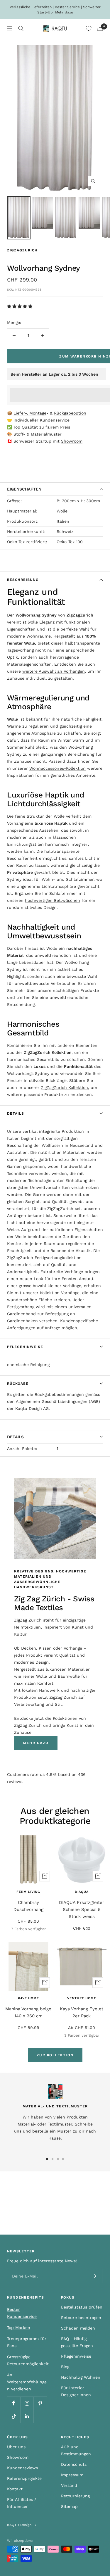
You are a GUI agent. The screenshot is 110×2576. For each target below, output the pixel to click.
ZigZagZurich (22, 250)
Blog (65, 2367)
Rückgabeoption (70, 413)
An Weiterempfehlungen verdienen (27, 2382)
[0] (89, 28)
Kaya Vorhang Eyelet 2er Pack (82, 2012)
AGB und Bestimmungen (76, 2450)
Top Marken (19, 2328)
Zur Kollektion (55, 2055)
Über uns (16, 2447)
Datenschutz (74, 2464)
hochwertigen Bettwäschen (53, 900)
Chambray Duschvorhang (28, 1906)
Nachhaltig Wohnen (81, 2377)
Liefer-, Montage (30, 413)
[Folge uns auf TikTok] (14, 2416)
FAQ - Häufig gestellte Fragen (77, 2342)
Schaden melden (78, 2328)
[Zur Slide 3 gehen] (58, 2159)
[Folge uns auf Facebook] (14, 2403)
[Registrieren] (94, 2276)
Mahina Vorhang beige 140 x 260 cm (28, 2012)
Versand (69, 2485)
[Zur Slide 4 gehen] (63, 2159)
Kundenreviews (22, 2468)
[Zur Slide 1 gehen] (47, 2159)
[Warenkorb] (100, 28)
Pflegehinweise (25, 1347)
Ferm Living (28, 1892)
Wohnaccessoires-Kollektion (57, 768)
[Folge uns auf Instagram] (27, 2403)
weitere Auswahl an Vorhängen (54, 671)
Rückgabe (18, 1384)
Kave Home (28, 1998)
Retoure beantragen (81, 2318)
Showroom (72, 441)
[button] (20, 306)
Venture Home (82, 1998)
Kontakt (15, 2489)
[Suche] (21, 28)
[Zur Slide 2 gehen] (53, 2159)
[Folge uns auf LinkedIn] (27, 2416)
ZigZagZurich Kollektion (64, 1087)
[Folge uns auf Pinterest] (40, 2403)
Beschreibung (23, 580)
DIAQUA (82, 1892)
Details (16, 1113)
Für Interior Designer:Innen (76, 2391)
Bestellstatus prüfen (82, 2307)
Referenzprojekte (24, 2478)
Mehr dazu (64, 12)
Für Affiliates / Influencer (22, 2503)
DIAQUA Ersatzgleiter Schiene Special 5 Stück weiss (82, 1909)
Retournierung (75, 2496)
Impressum (72, 2475)
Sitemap (69, 2506)
